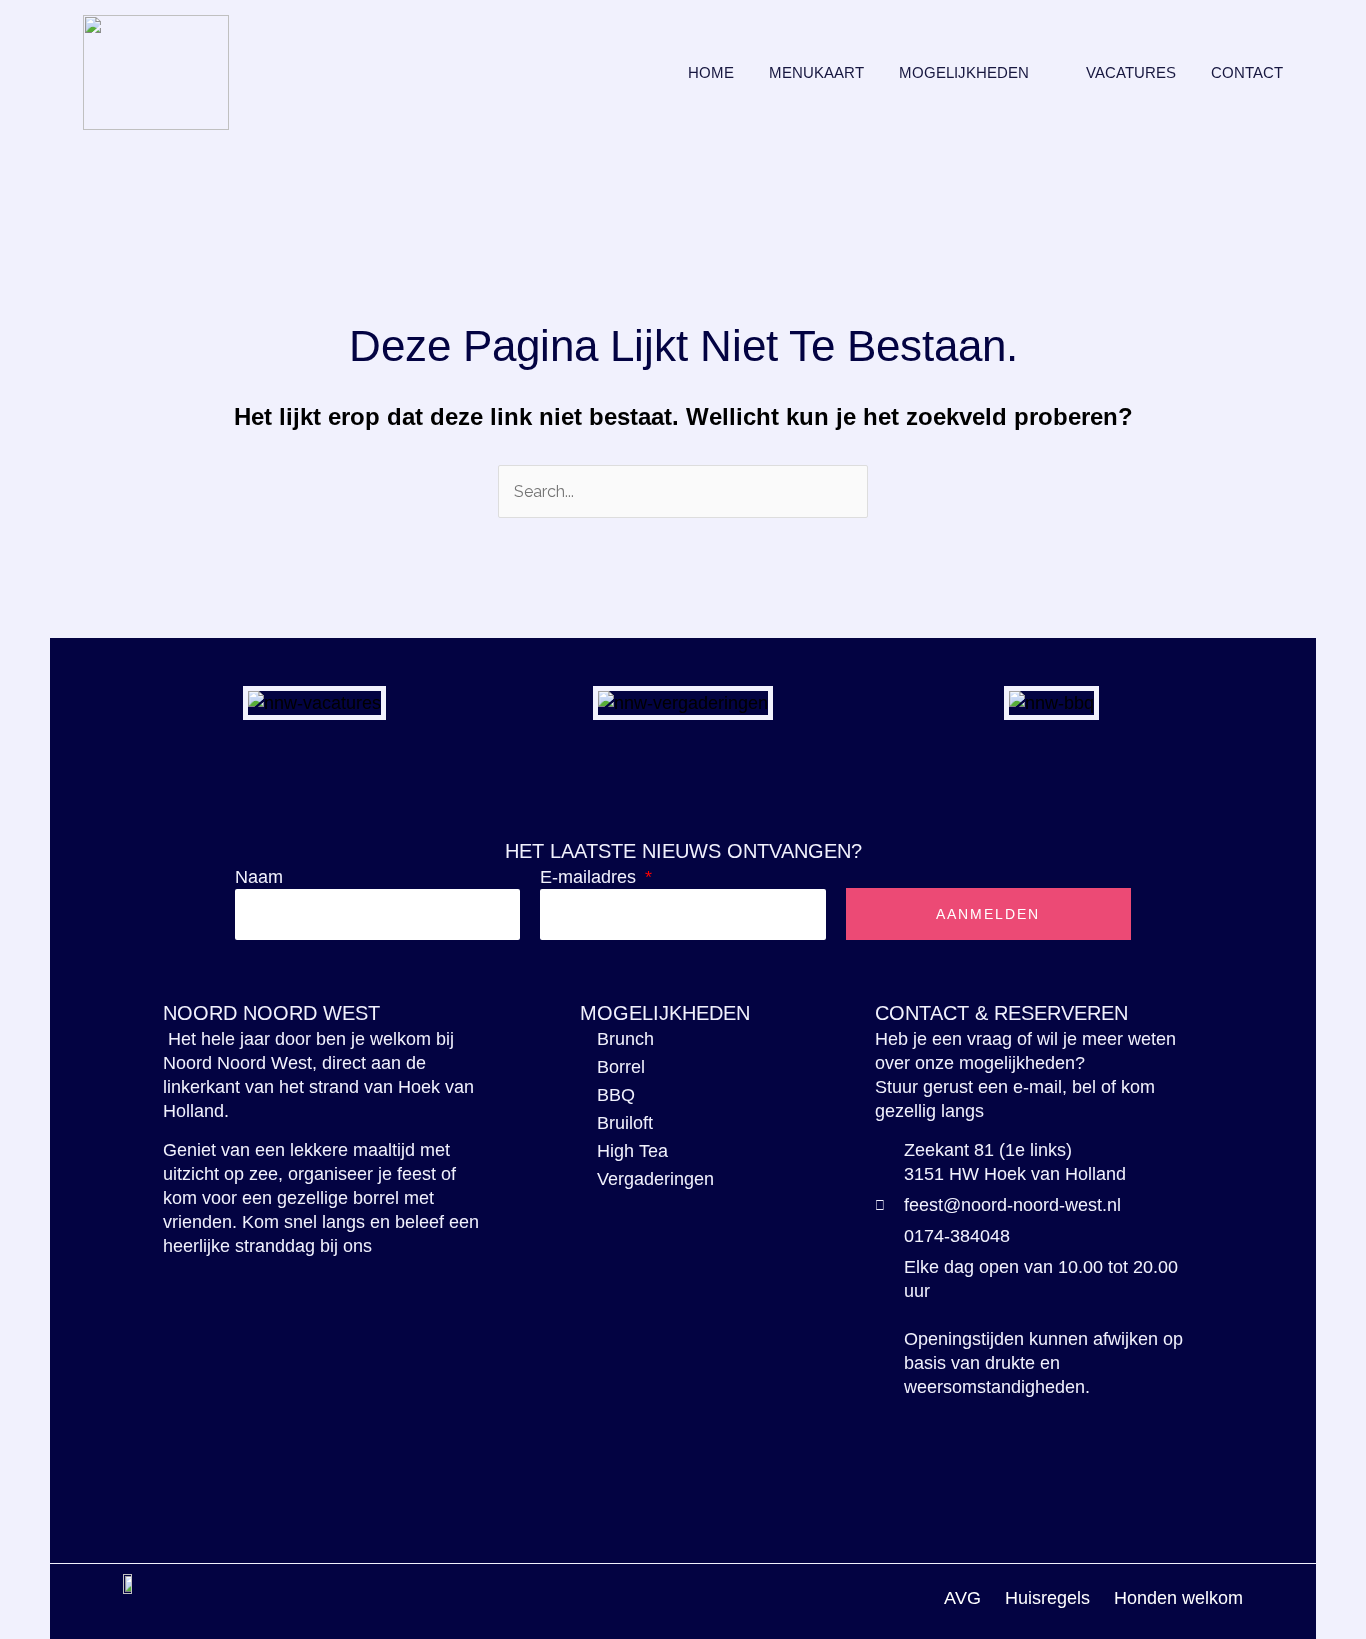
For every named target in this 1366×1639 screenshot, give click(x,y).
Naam (259, 877)
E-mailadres (590, 877)
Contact (1247, 72)
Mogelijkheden (964, 72)
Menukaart (816, 72)
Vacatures (1131, 72)
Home (711, 72)
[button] (111, 703)
